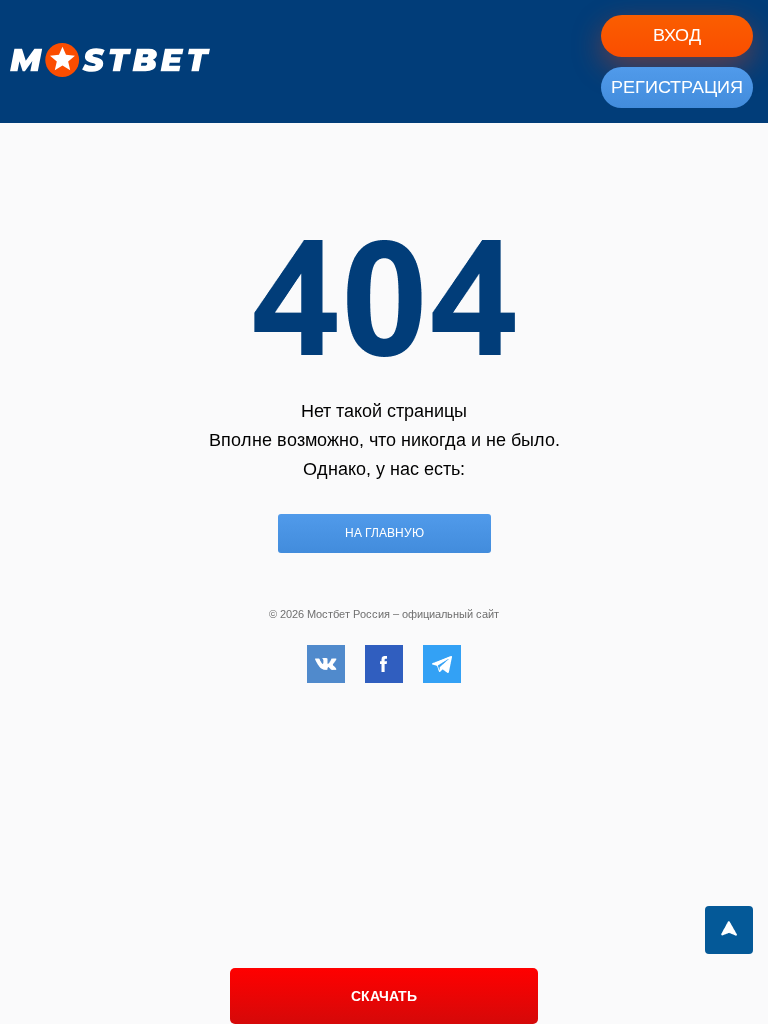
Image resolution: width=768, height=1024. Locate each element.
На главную (384, 533)
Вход (677, 35)
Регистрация (677, 87)
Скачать (384, 996)
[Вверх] (729, 930)
